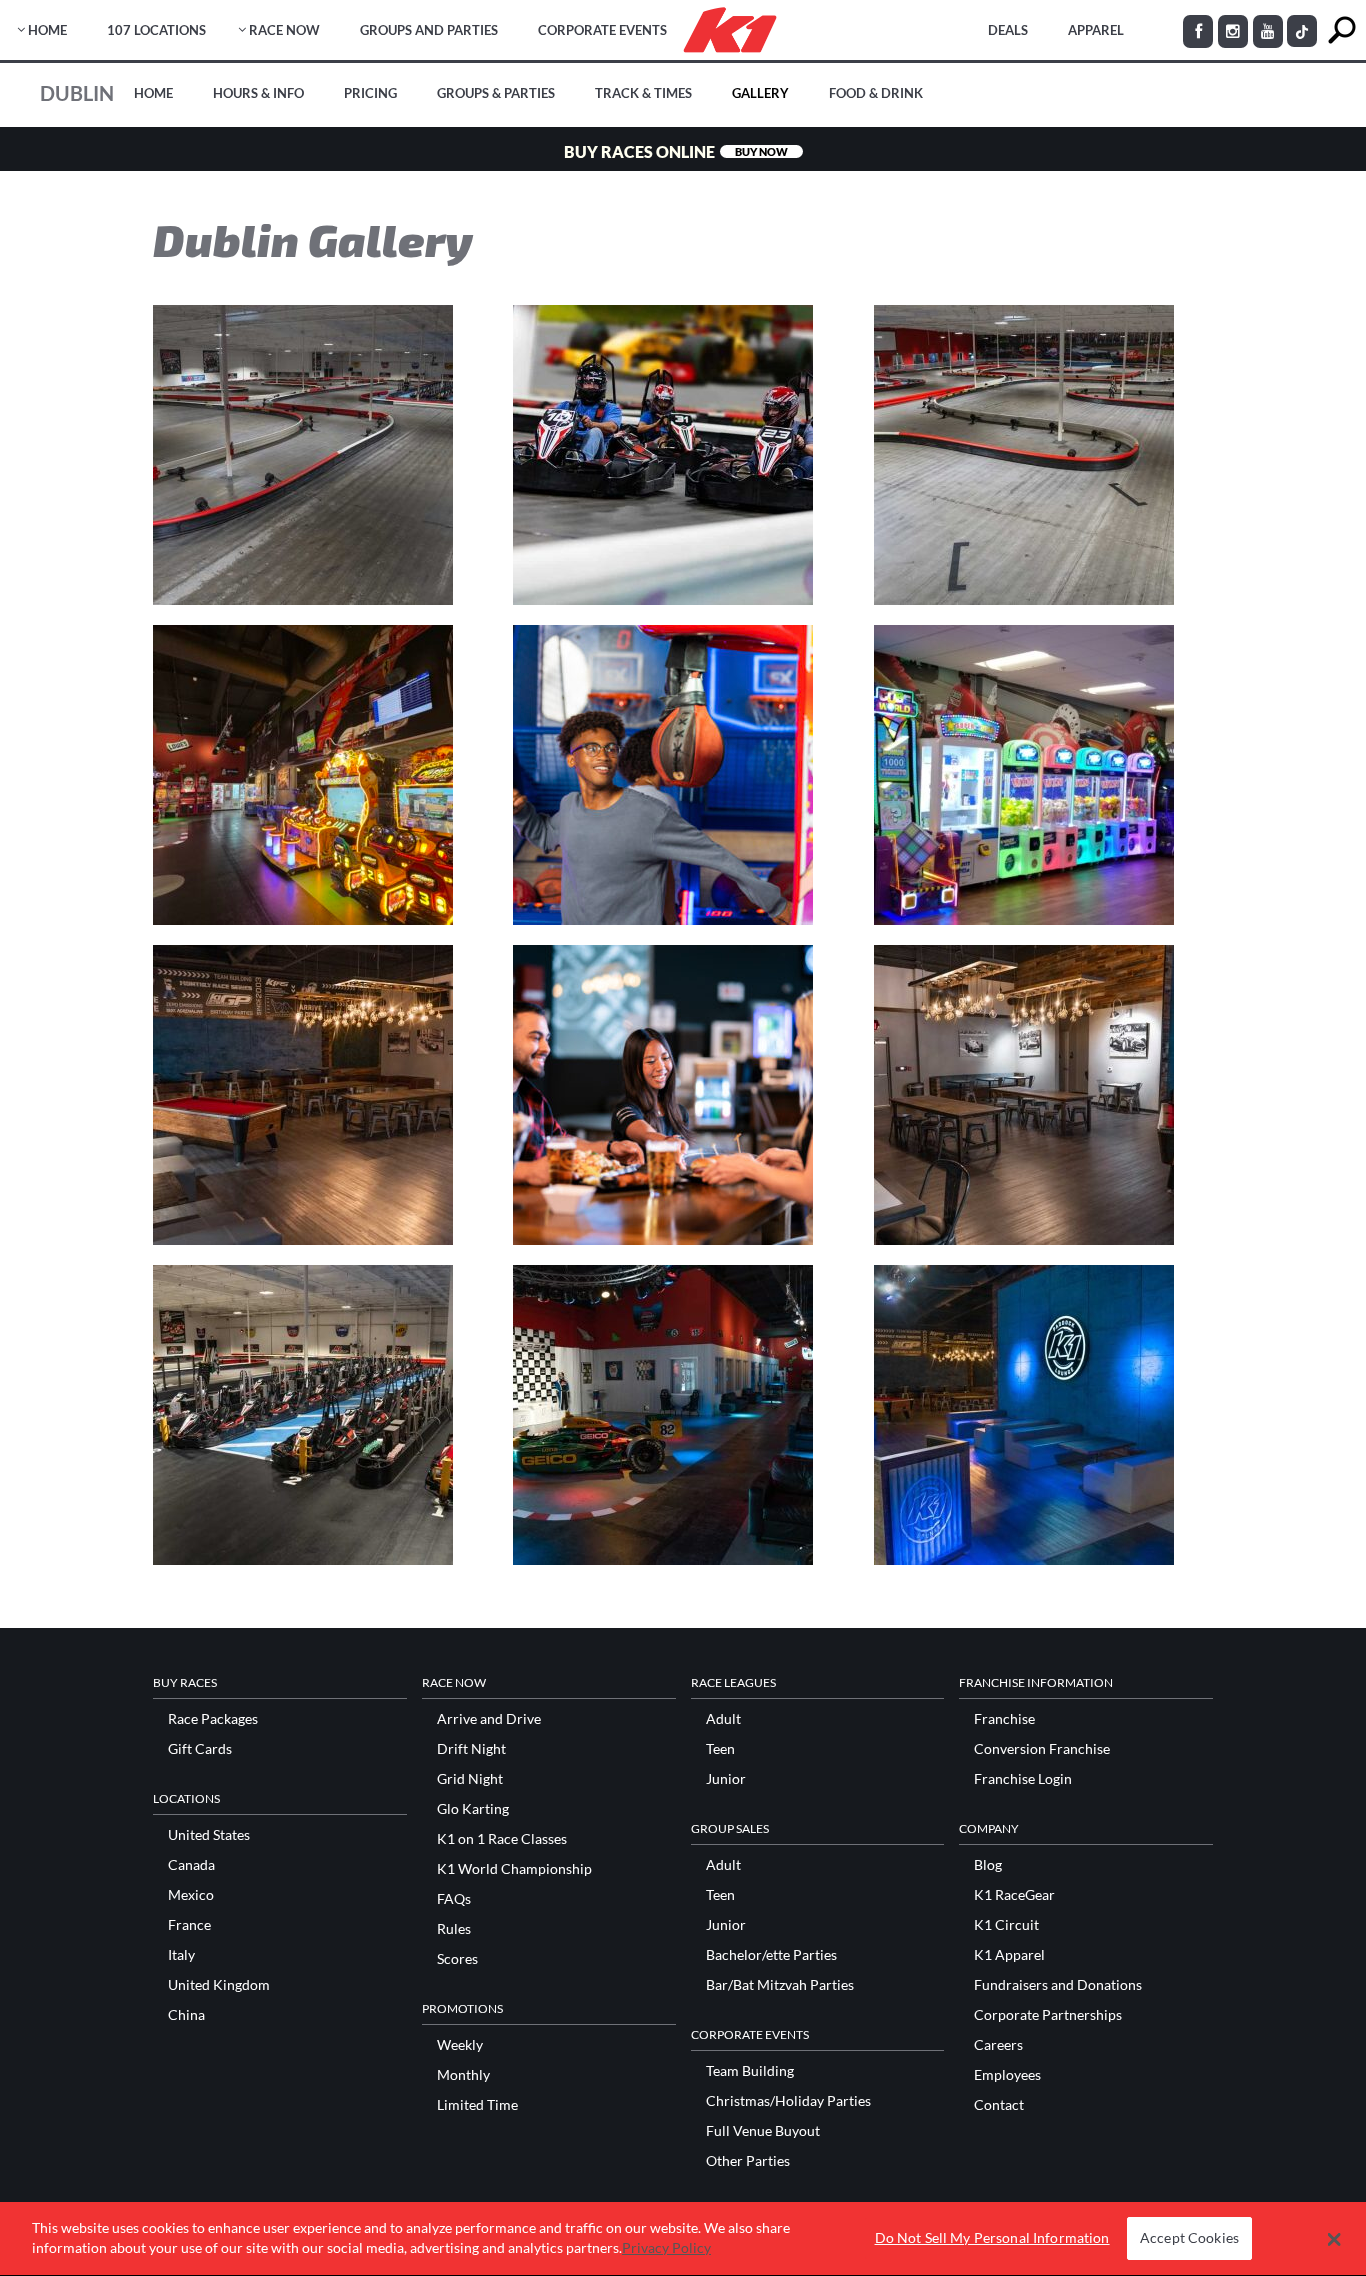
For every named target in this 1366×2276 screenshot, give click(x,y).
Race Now (284, 30)
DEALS (1008, 30)
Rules (454, 1929)
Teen (720, 1749)
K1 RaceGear (1014, 1895)
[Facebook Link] (1198, 31)
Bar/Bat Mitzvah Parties (780, 1985)
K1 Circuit (1006, 1925)
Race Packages (213, 1719)
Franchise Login (1023, 1779)
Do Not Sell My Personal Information (992, 2238)
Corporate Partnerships (1048, 2015)
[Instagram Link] (1233, 31)
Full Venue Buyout (763, 2131)
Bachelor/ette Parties (771, 1955)
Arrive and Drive (489, 1719)
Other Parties (748, 2161)
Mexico (191, 1895)
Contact (999, 2105)
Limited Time (477, 2105)
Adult (723, 1719)
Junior (726, 1779)
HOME (47, 30)
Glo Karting (473, 1809)
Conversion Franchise (1042, 1749)
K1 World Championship (514, 1869)
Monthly (463, 2075)
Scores (457, 1959)
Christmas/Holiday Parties (788, 2101)
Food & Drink (876, 93)
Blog (988, 1865)
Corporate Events (602, 30)
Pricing (370, 93)
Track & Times (643, 93)
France (189, 1925)
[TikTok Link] (1302, 31)
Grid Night (470, 1779)
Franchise (1004, 1719)
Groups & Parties (496, 93)
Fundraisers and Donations (1058, 1985)
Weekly (460, 2045)
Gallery (760, 93)
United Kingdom (219, 1985)
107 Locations (156, 30)
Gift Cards (200, 1749)
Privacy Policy (666, 2247)
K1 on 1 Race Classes (502, 1839)
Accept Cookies (1189, 2238)
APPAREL (1096, 30)
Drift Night (471, 1749)
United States (209, 1835)
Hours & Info (258, 93)
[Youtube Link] (1268, 31)
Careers (998, 2045)
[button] (1334, 2239)
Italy (181, 1955)
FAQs (454, 1899)
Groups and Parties (429, 30)
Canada (191, 1865)
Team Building (750, 2071)
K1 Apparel (1009, 1955)
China (186, 2015)
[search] (1341, 30)
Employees (1007, 2075)
